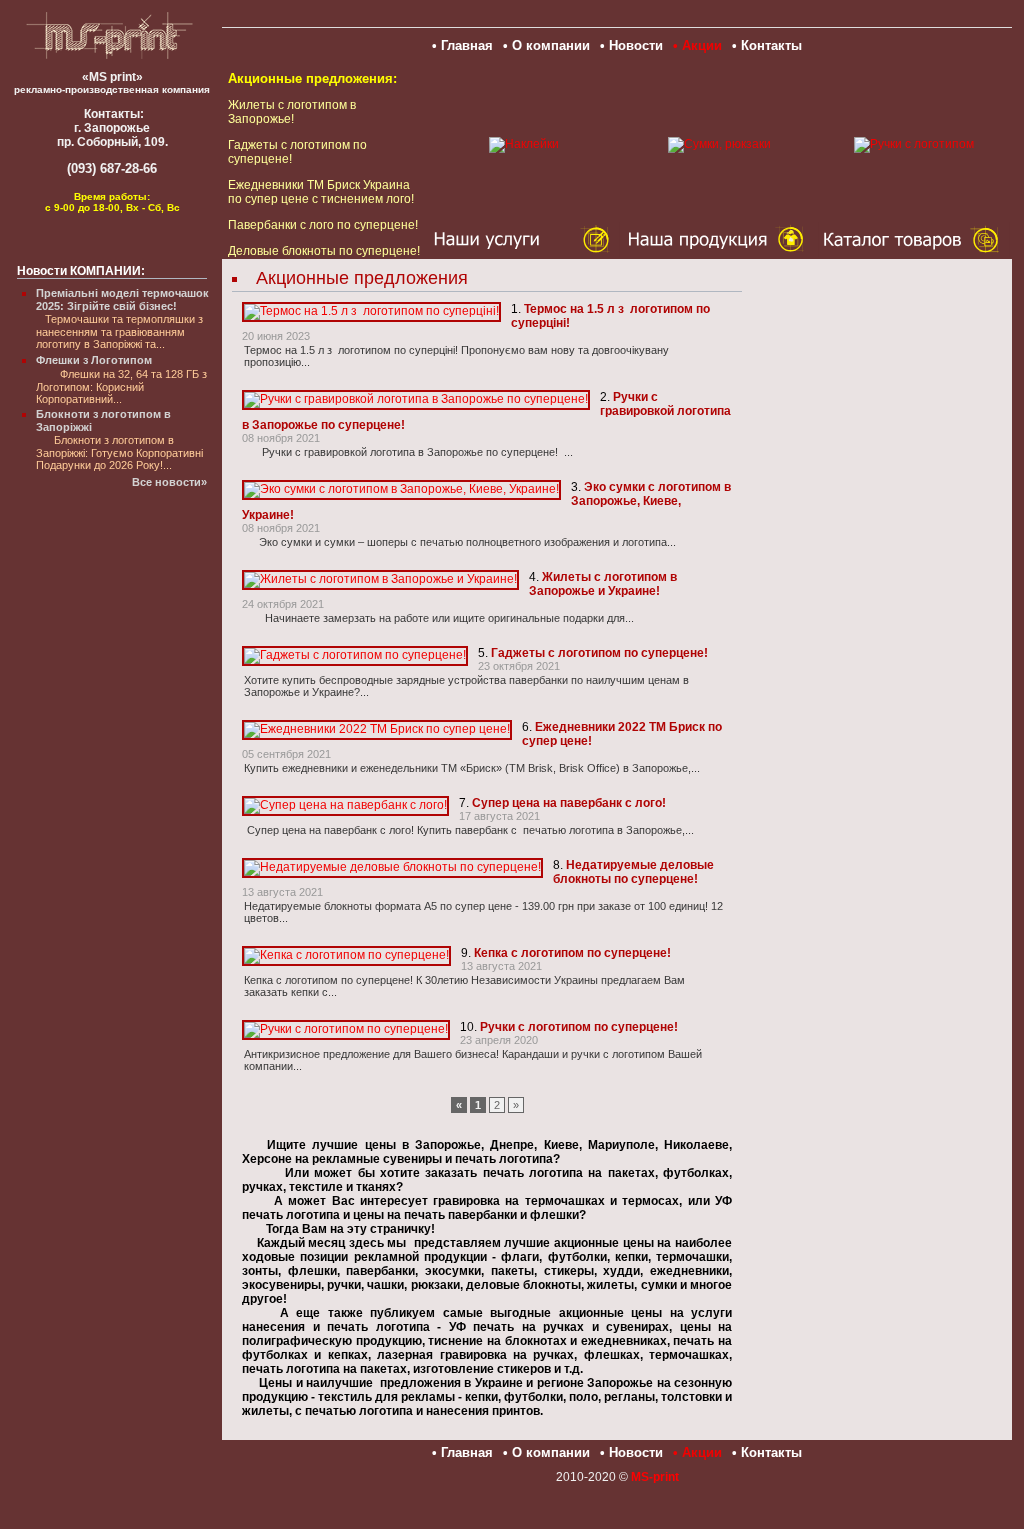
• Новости (631, 45)
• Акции (697, 45)
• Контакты (767, 45)
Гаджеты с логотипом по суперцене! (599, 653)
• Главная (462, 45)
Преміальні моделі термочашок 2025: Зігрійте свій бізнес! (122, 299)
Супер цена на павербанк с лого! (569, 803)
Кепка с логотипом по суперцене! (572, 953)
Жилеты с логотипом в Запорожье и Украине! (603, 584)
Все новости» (169, 482)
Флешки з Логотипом (94, 360)
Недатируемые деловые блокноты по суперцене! (633, 872)
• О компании (546, 45)
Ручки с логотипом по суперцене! (579, 1027)
